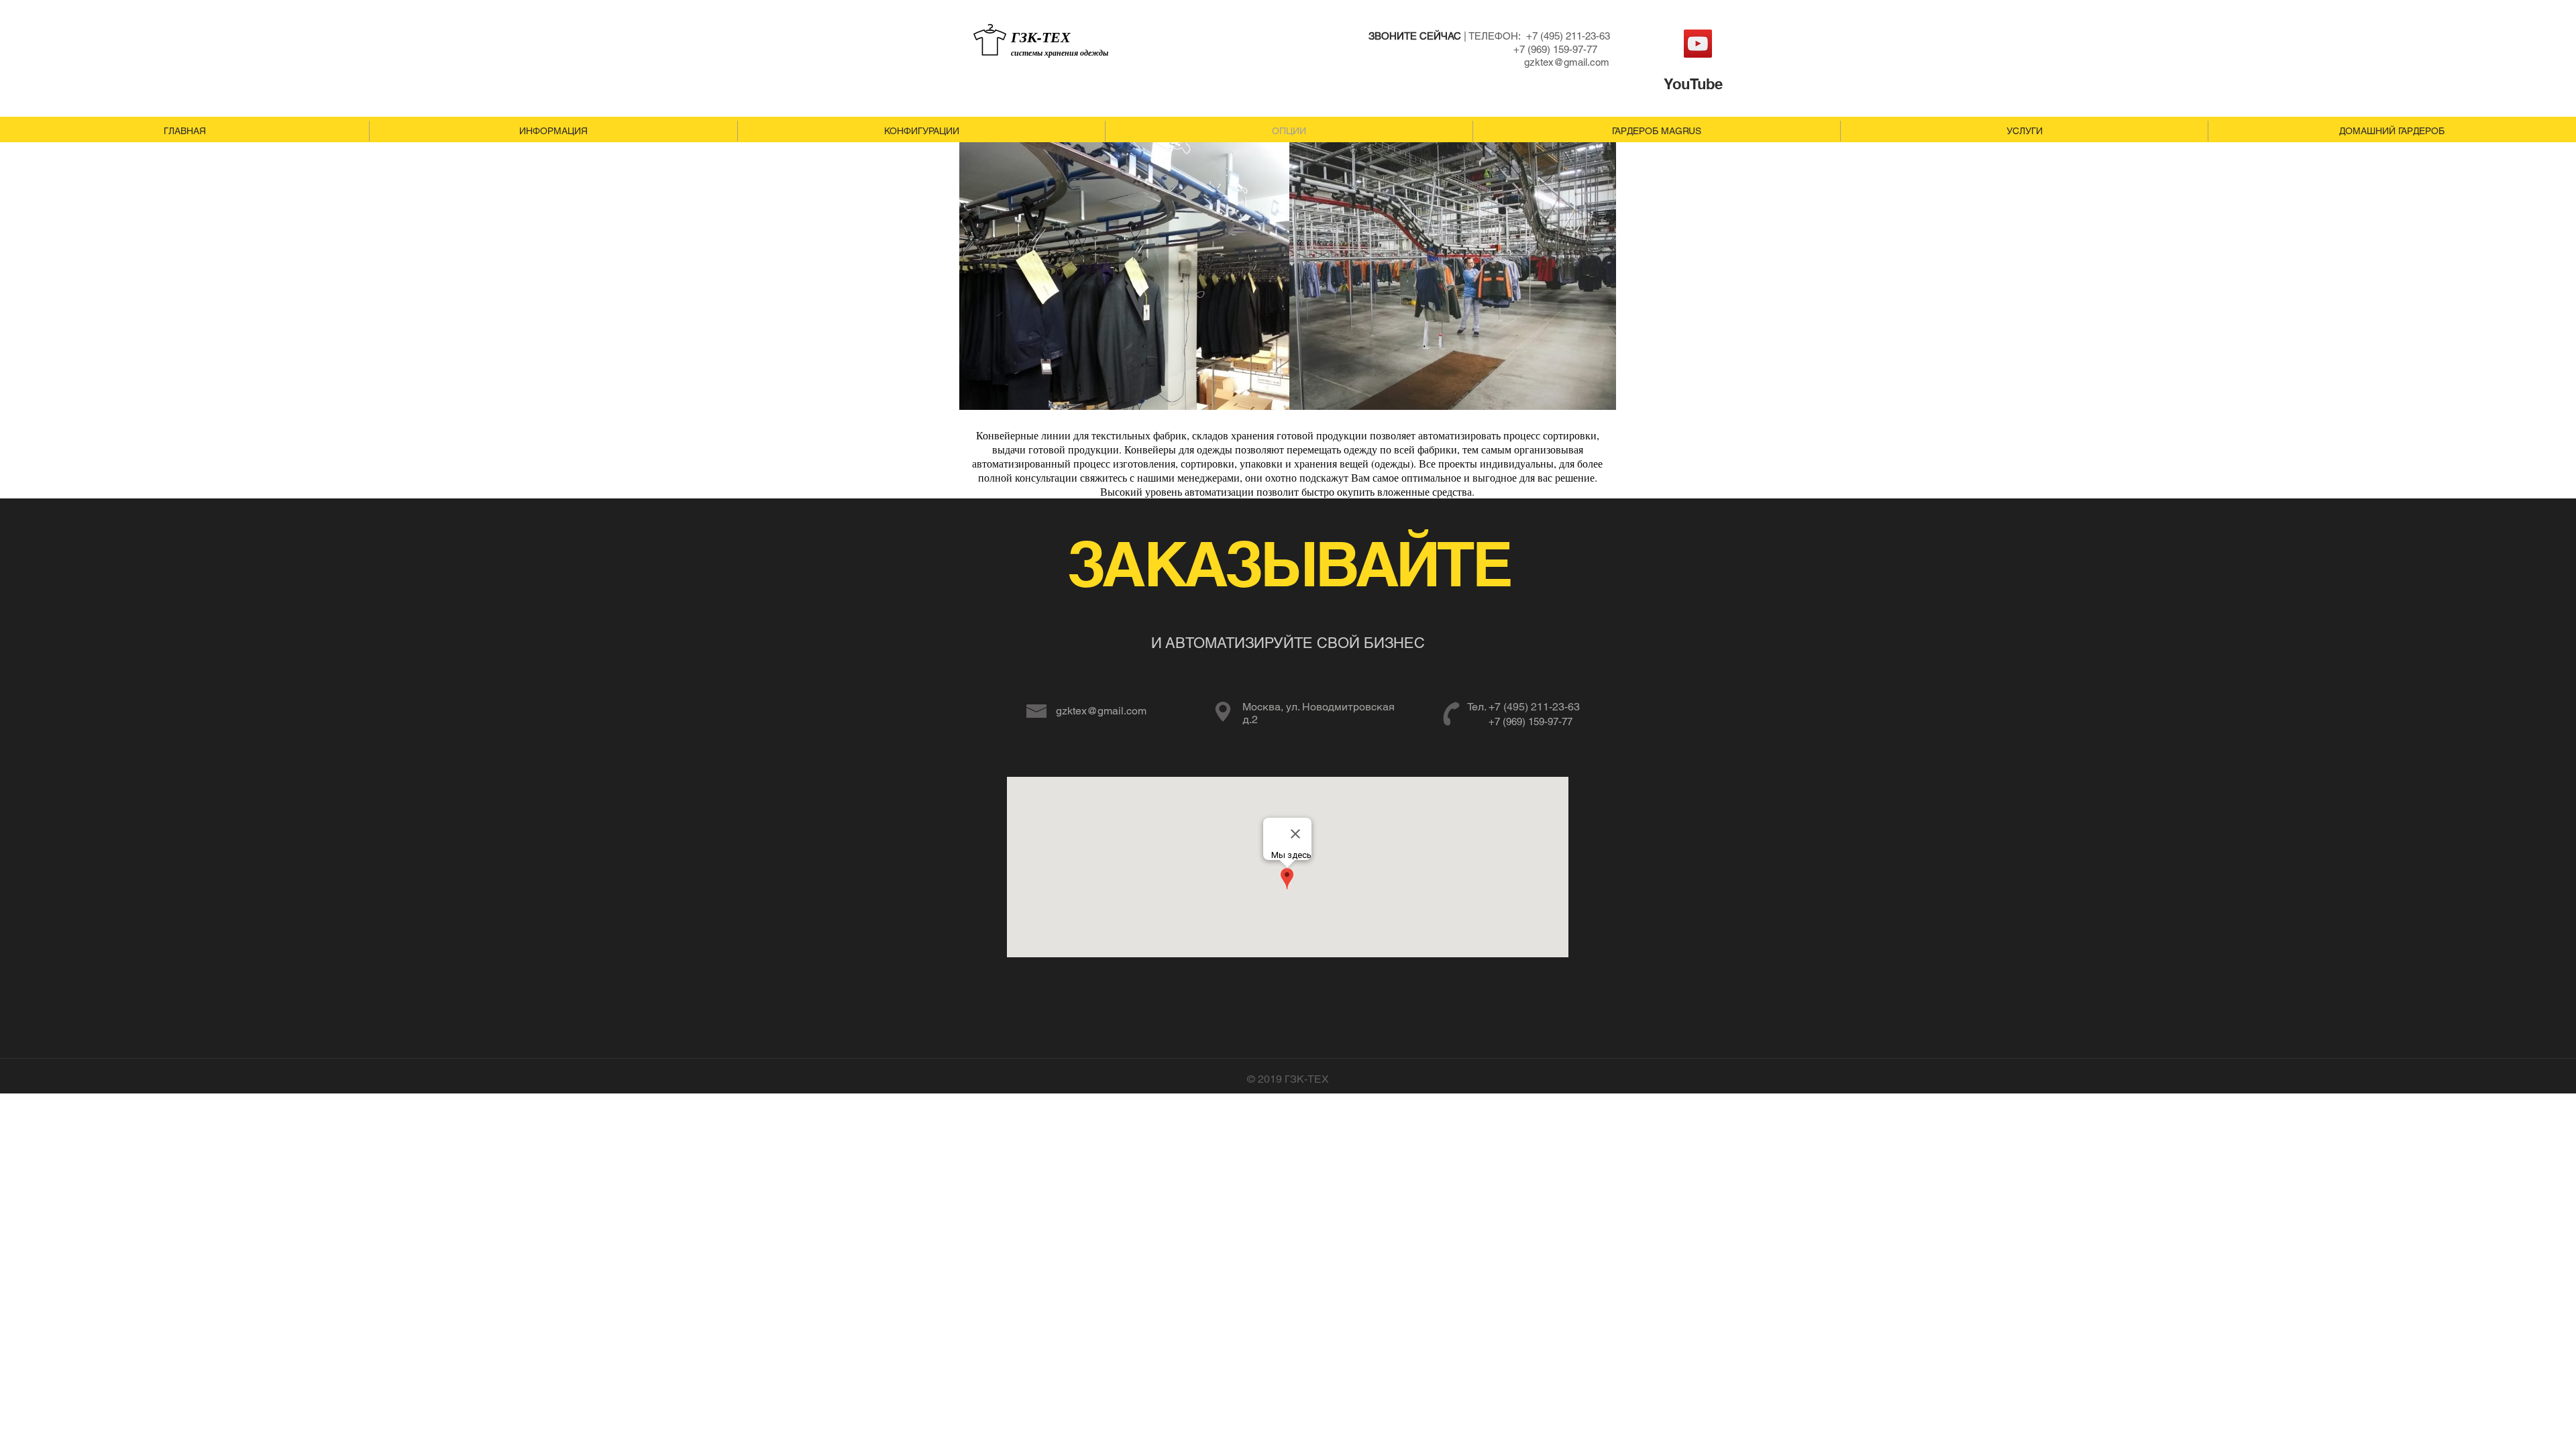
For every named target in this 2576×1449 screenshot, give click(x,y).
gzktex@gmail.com (1567, 62)
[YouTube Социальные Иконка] (1698, 44)
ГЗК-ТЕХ (1041, 37)
